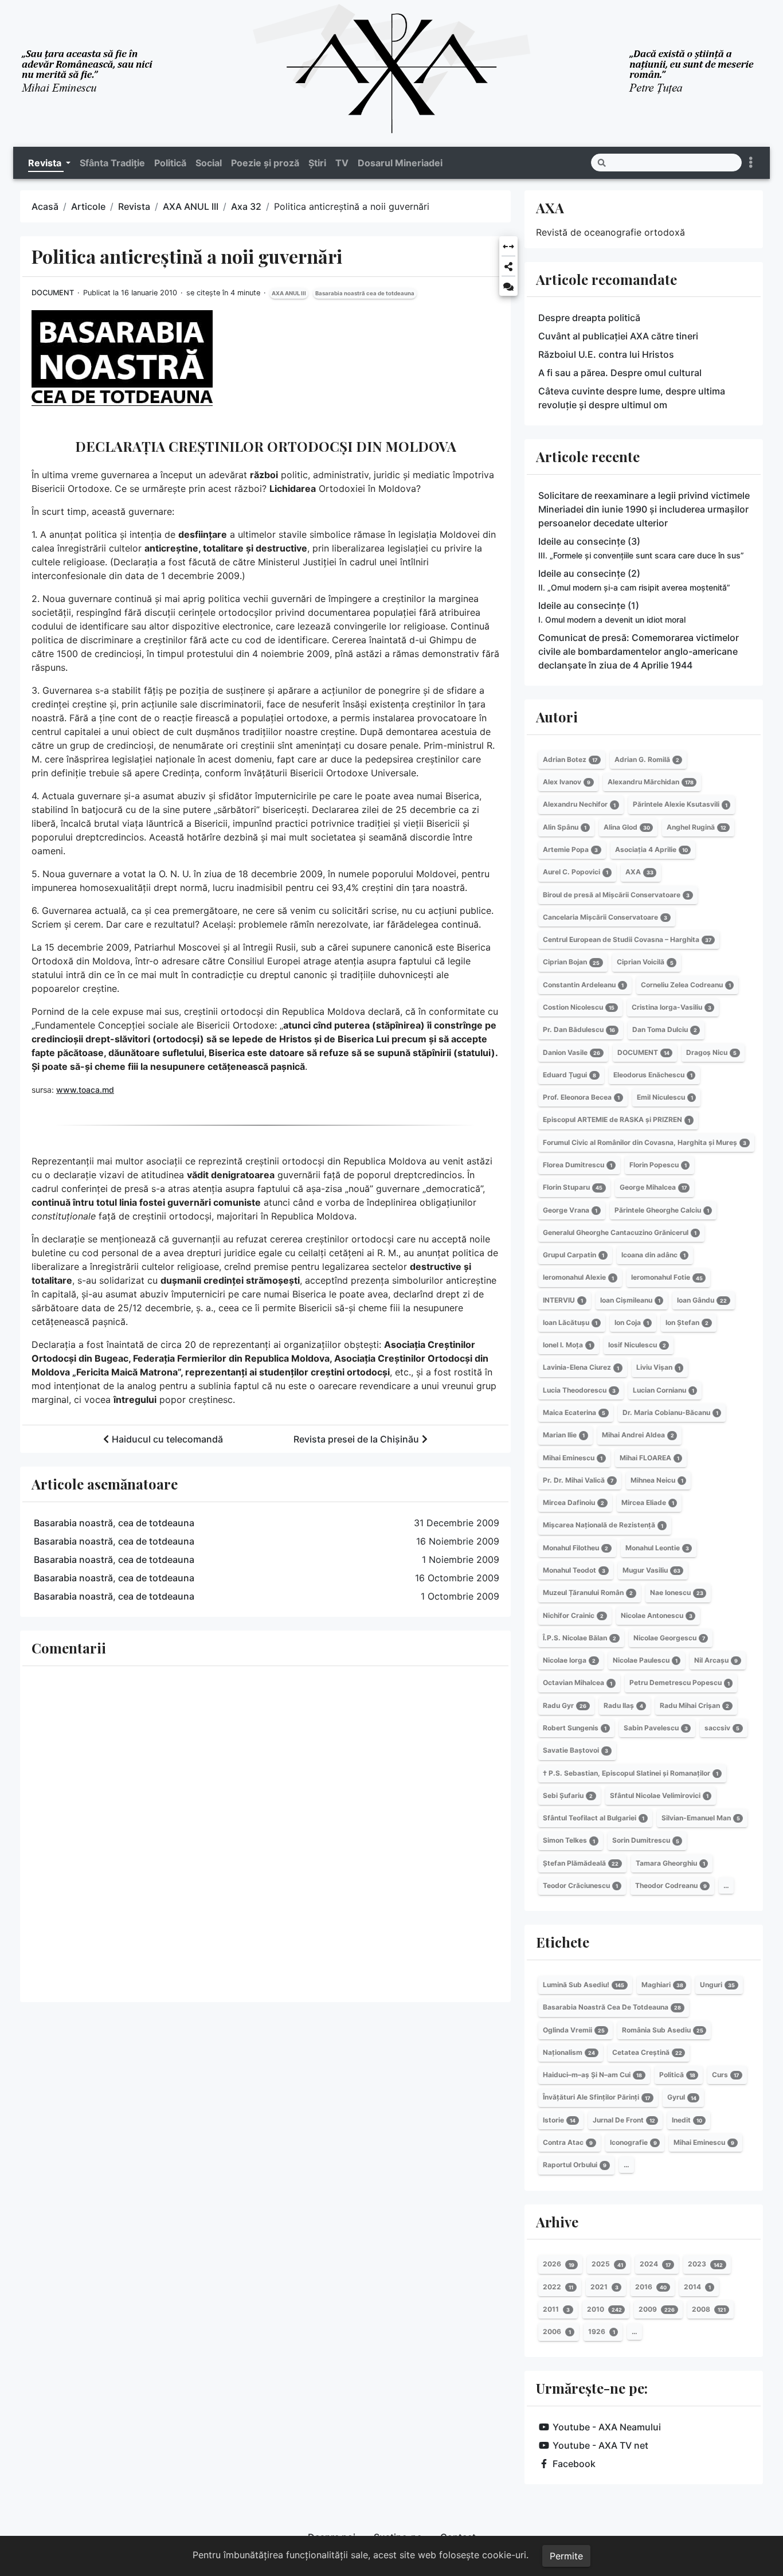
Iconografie (633, 2142)
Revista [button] (46, 163)
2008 (709, 2309)
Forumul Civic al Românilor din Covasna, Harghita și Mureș (645, 1142)
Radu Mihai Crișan (694, 1705)
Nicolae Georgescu (669, 1638)
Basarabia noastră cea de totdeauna (365, 293)
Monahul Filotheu (575, 1548)
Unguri (717, 1985)
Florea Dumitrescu (578, 1165)
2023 (705, 2264)
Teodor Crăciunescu (580, 1885)
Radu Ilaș (623, 1705)
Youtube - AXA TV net (600, 2445)
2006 (557, 2331)
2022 (558, 2287)
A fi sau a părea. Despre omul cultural (620, 373)
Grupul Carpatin (573, 1255)
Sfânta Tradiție (112, 163)
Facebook (574, 2464)
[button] (508, 247)
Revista (134, 206)
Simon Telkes (569, 1841)
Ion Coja (632, 1322)
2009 (657, 2309)
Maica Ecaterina (574, 1412)
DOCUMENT (53, 293)
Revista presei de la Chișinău (356, 1439)
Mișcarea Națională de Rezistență (603, 1525)
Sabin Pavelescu (656, 1728)
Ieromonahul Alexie (578, 1278)
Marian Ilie (564, 1435)
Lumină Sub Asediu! (584, 1985)
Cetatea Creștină (647, 2052)
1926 (602, 2331)
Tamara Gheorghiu (670, 1863)
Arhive (557, 2222)
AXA (550, 208)
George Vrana (570, 1210)
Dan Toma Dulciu (665, 1029)
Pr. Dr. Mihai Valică (578, 1480)
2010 (604, 2309)
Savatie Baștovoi (575, 1750)
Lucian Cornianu (663, 1390)
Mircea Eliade (648, 1502)
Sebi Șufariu (568, 1795)
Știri (317, 163)
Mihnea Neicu (657, 1480)
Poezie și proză (265, 163)
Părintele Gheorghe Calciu (662, 1210)
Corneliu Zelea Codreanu (686, 985)
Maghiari (662, 1985)
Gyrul (682, 2098)
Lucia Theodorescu (579, 1390)
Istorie (559, 2120)
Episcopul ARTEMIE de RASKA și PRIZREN (616, 1120)
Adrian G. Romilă (647, 759)
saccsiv (722, 1728)
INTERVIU (563, 1300)
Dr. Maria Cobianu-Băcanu (670, 1412)
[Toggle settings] (751, 163)
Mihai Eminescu (573, 1458)
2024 (655, 2264)
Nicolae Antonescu (657, 1615)
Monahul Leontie (657, 1548)
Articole (88, 206)
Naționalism (569, 2052)
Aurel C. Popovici (575, 872)
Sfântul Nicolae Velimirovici (659, 1795)
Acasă (45, 206)
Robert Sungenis (575, 1728)
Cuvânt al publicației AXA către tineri (618, 336)
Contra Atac (568, 2142)
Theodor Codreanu (671, 1885)
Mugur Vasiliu (651, 1570)
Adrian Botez (570, 759)
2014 (697, 2287)
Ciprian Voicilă (645, 962)
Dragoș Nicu (711, 1052)
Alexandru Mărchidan (651, 782)
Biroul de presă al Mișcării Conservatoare (616, 895)
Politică (170, 163)
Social (209, 163)
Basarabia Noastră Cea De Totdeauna (612, 2007)
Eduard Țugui (569, 1075)
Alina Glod (627, 827)
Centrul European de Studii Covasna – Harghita (627, 939)
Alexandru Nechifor (579, 805)
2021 (604, 2287)
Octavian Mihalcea (578, 1683)
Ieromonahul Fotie (667, 1278)
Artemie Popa (570, 849)
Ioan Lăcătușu (570, 1322)
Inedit (687, 2120)
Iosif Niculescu (637, 1345)
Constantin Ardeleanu (583, 985)
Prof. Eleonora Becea (581, 1097)
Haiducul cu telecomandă (167, 1439)
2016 (651, 2287)
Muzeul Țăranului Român (588, 1592)
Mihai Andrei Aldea (638, 1435)
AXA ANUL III (191, 206)
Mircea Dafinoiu (573, 1502)
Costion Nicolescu (579, 1007)
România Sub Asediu (663, 2030)
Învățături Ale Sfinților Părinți (596, 2098)
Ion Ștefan (687, 1322)
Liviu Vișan (658, 1368)
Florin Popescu (658, 1165)
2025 (607, 2264)
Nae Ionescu (677, 1592)
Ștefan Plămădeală (581, 1863)
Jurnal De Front (624, 2120)
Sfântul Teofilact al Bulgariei (594, 1818)
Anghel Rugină (696, 827)
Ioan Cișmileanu (630, 1300)
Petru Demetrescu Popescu (680, 1683)
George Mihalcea (653, 1187)
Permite (566, 2556)
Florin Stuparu (573, 1187)
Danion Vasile (571, 1052)
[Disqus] (265, 1832)
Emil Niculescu (665, 1097)
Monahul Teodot (574, 1570)
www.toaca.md (85, 1090)
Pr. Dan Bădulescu (579, 1029)
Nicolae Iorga (569, 1660)
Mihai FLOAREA (649, 1458)
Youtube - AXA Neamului (607, 2427)
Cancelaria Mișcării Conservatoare (605, 917)
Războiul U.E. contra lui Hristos (606, 354)
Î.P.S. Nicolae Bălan (580, 1638)
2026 (559, 2264)
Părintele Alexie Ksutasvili (680, 805)
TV (342, 163)
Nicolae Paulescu (645, 1660)
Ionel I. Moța (567, 1345)
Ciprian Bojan (571, 962)
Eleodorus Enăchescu (653, 1075)
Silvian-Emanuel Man (701, 1818)
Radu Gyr (565, 1705)
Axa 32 (246, 206)
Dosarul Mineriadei (400, 163)
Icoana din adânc (653, 1255)
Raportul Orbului (575, 2165)
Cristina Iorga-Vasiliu (672, 1007)
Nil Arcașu (716, 1660)
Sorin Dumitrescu (646, 1841)
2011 (556, 2309)
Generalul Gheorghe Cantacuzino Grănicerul (620, 1232)
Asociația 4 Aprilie (651, 849)
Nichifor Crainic (573, 1615)
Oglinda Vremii (574, 2030)
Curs (725, 2075)
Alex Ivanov (567, 782)
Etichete (563, 1942)
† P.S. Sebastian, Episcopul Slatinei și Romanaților (631, 1773)
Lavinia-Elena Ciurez (581, 1368)
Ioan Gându (702, 1300)
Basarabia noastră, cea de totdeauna (114, 1523)
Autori (557, 717)
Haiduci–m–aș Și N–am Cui (592, 2075)
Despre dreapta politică (589, 318)
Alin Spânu (565, 827)
